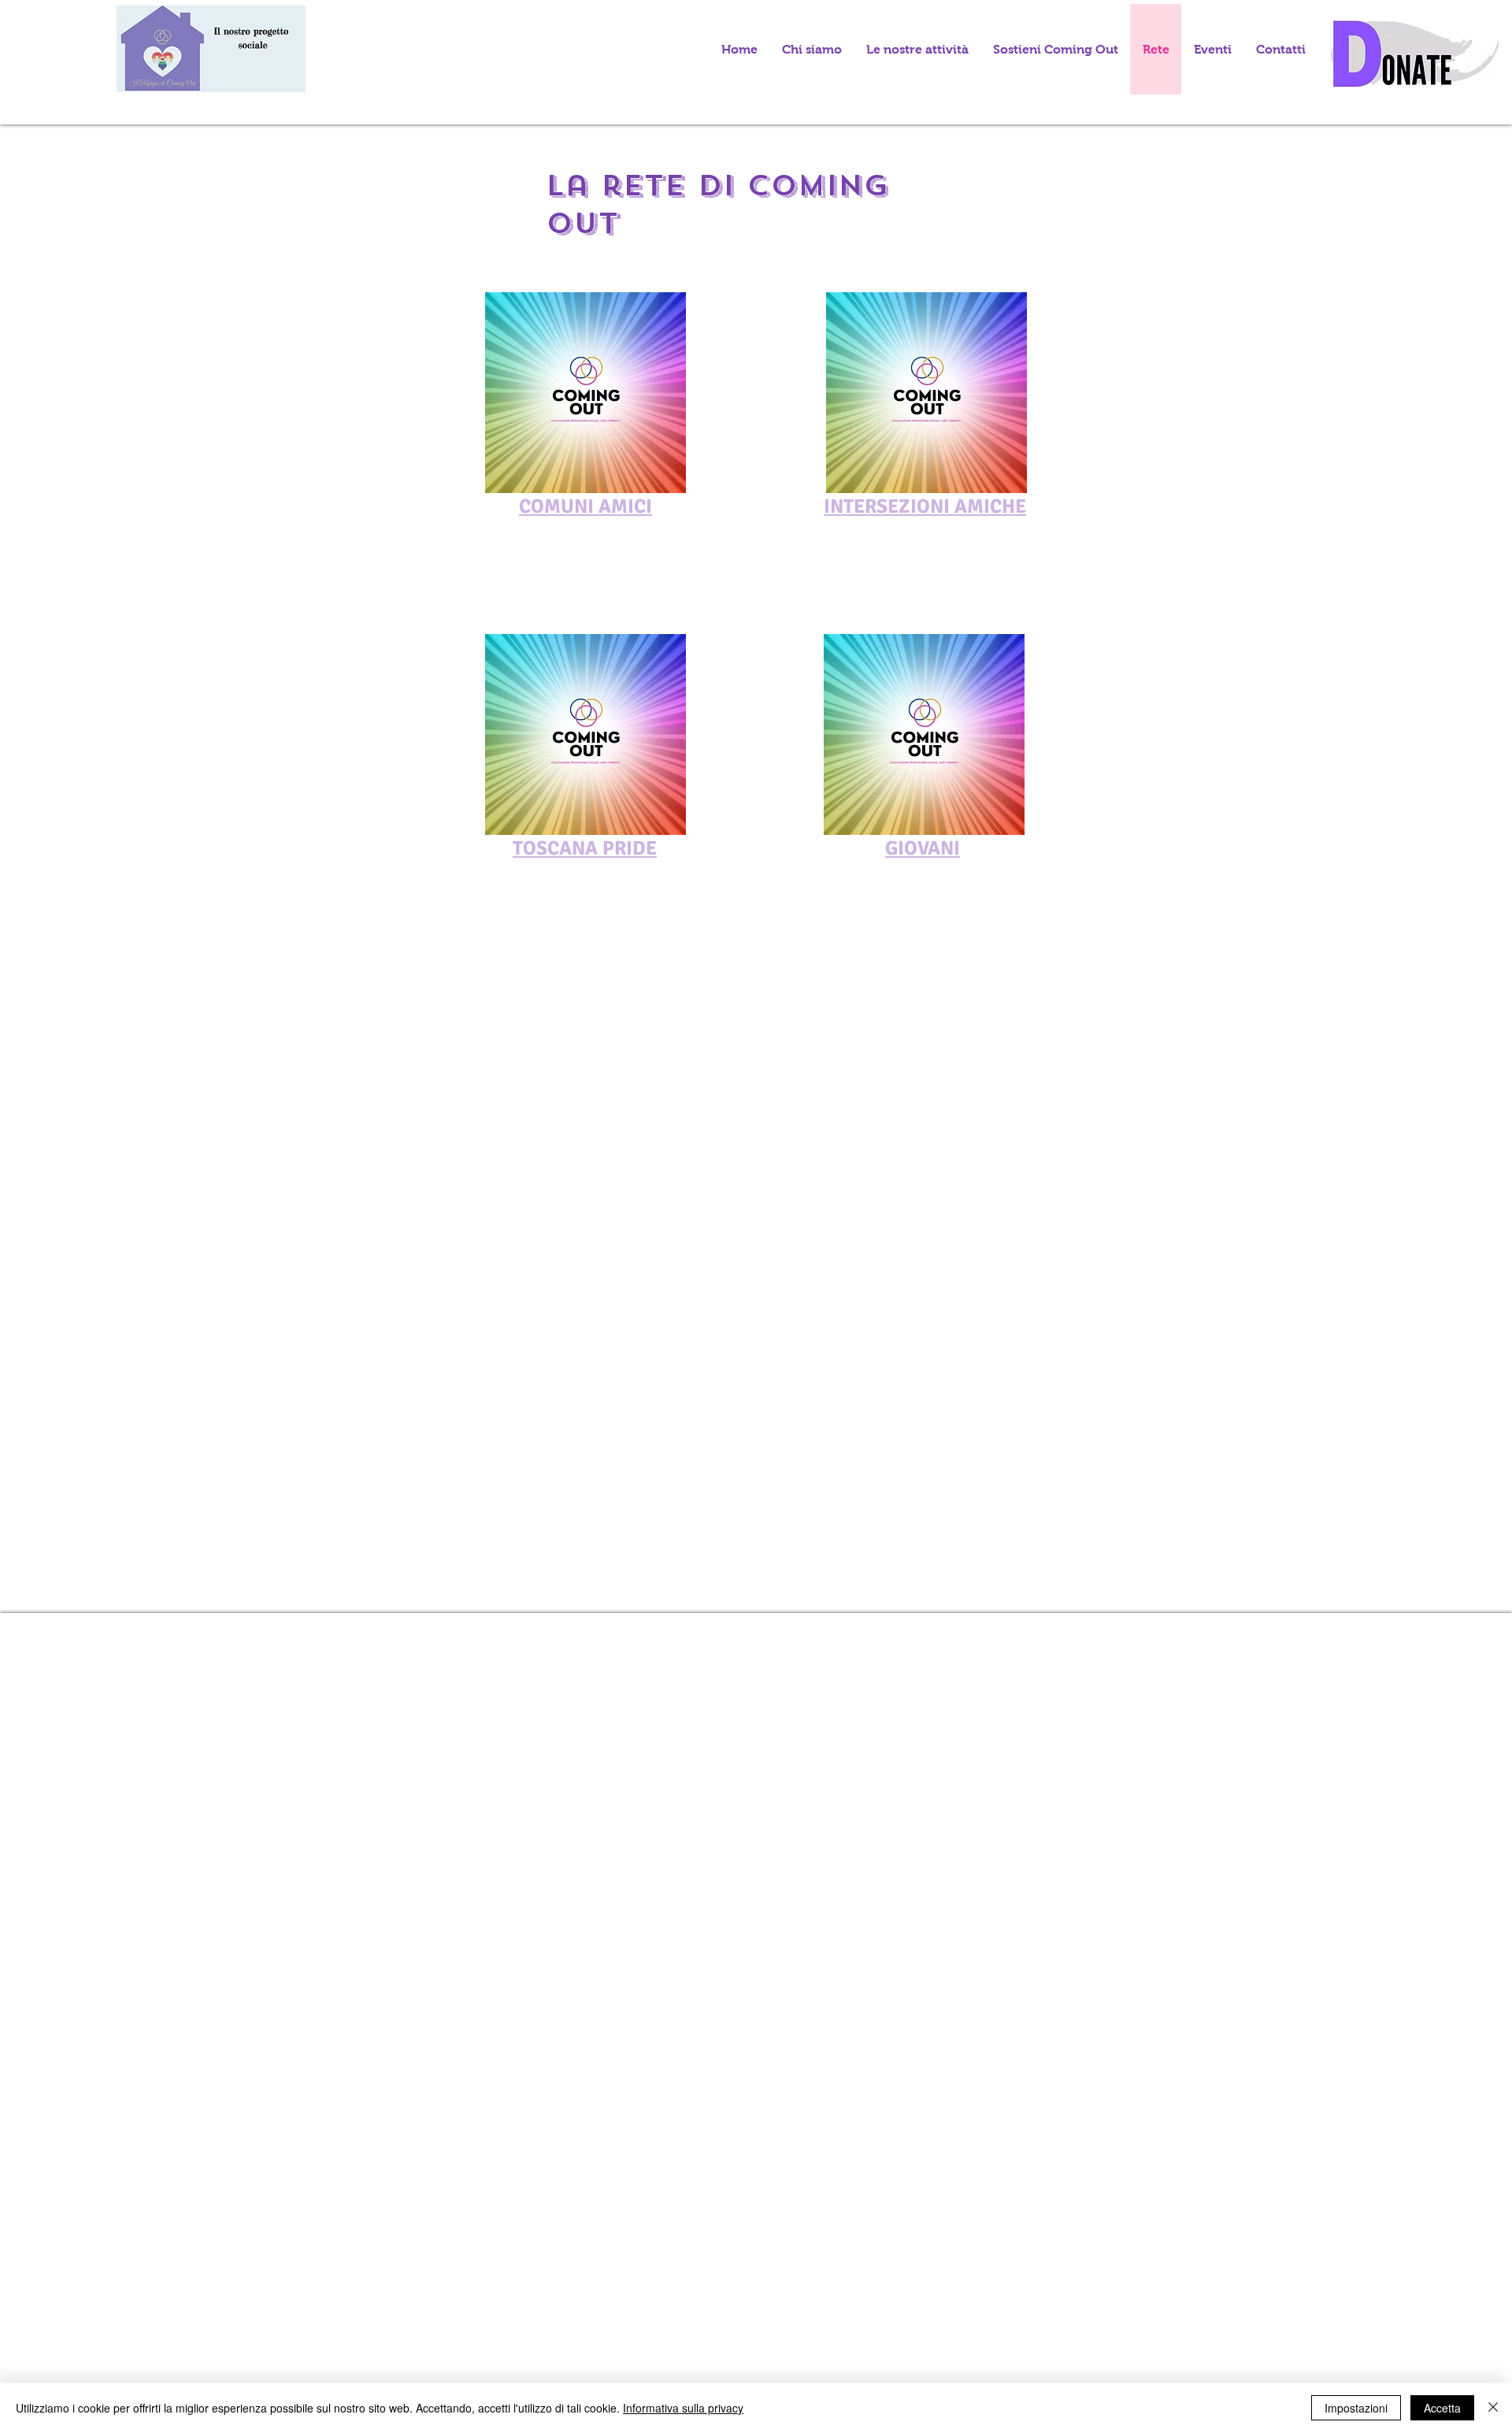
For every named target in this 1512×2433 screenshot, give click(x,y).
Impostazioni (1356, 2408)
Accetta (1442, 2408)
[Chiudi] (1493, 2408)
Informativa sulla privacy (683, 2408)
